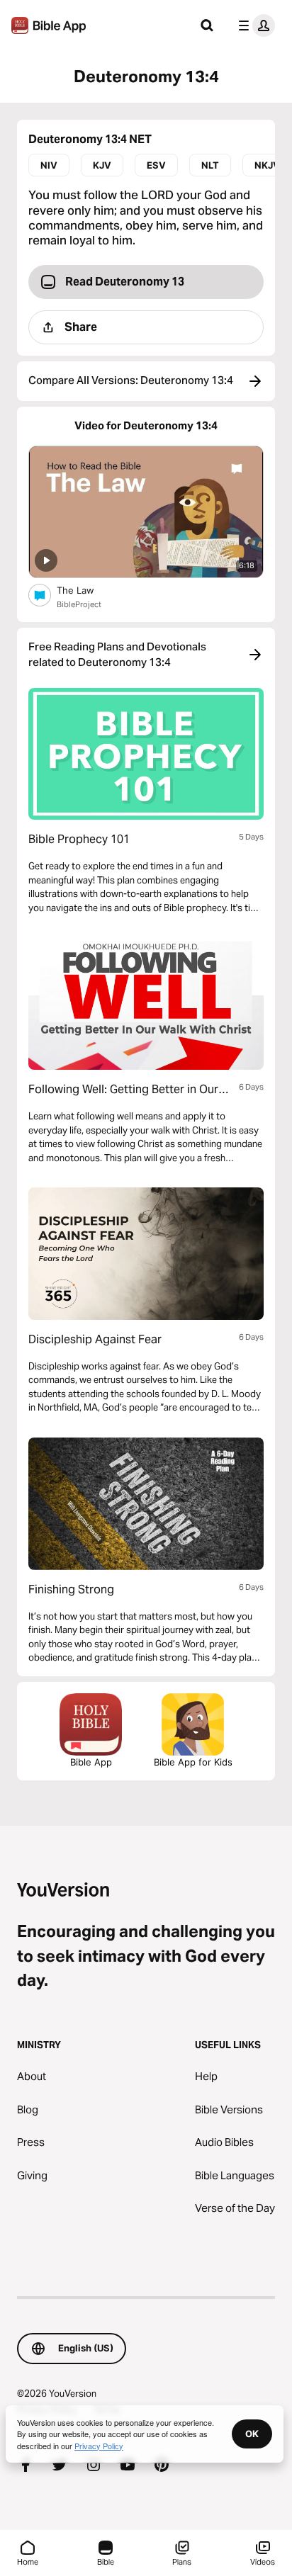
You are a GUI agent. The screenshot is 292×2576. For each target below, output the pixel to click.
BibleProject (79, 604)
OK (252, 2434)
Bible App (91, 1762)
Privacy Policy (99, 2446)
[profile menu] (254, 26)
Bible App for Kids (193, 1762)
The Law (87, 590)
